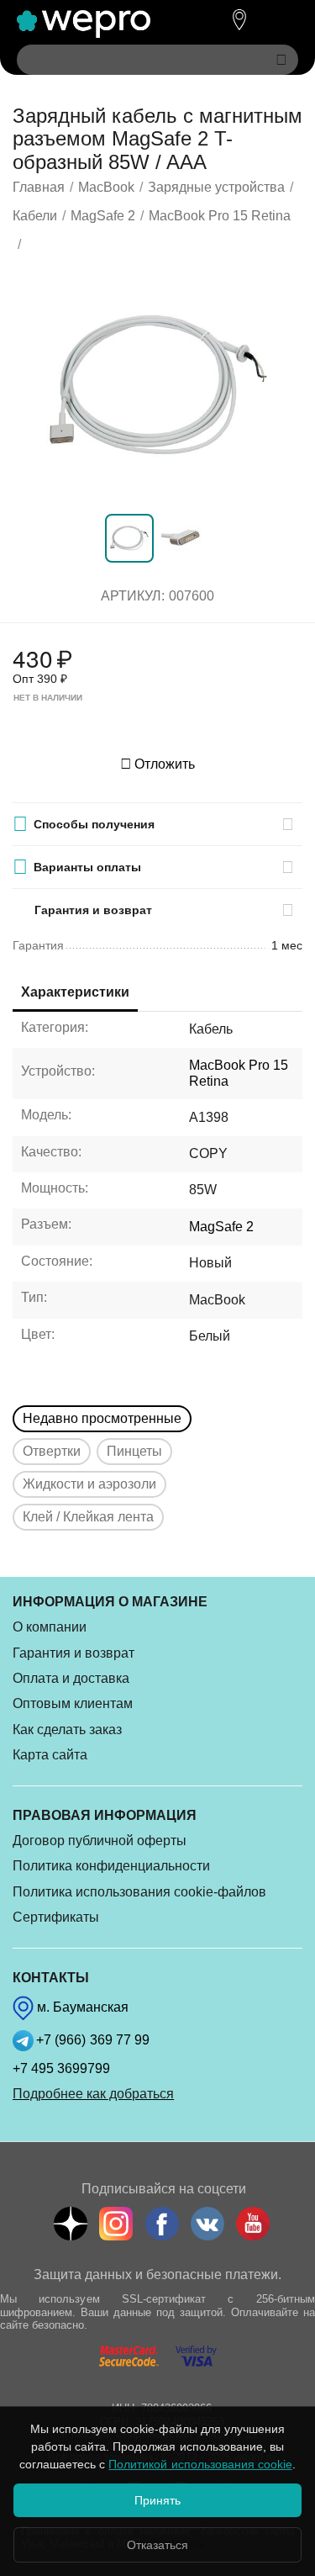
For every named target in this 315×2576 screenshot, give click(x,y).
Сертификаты (56, 1917)
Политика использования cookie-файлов (139, 1892)
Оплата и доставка (71, 1678)
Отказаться (157, 2545)
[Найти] (281, 60)
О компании (50, 1627)
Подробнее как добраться (93, 2094)
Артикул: (133, 596)
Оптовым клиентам (73, 1703)
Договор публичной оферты (100, 1841)
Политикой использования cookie (200, 2464)
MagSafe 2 (221, 1227)
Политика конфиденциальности (111, 1866)
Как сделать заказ (67, 1730)
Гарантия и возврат (73, 1653)
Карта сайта (50, 1755)
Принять (157, 2500)
